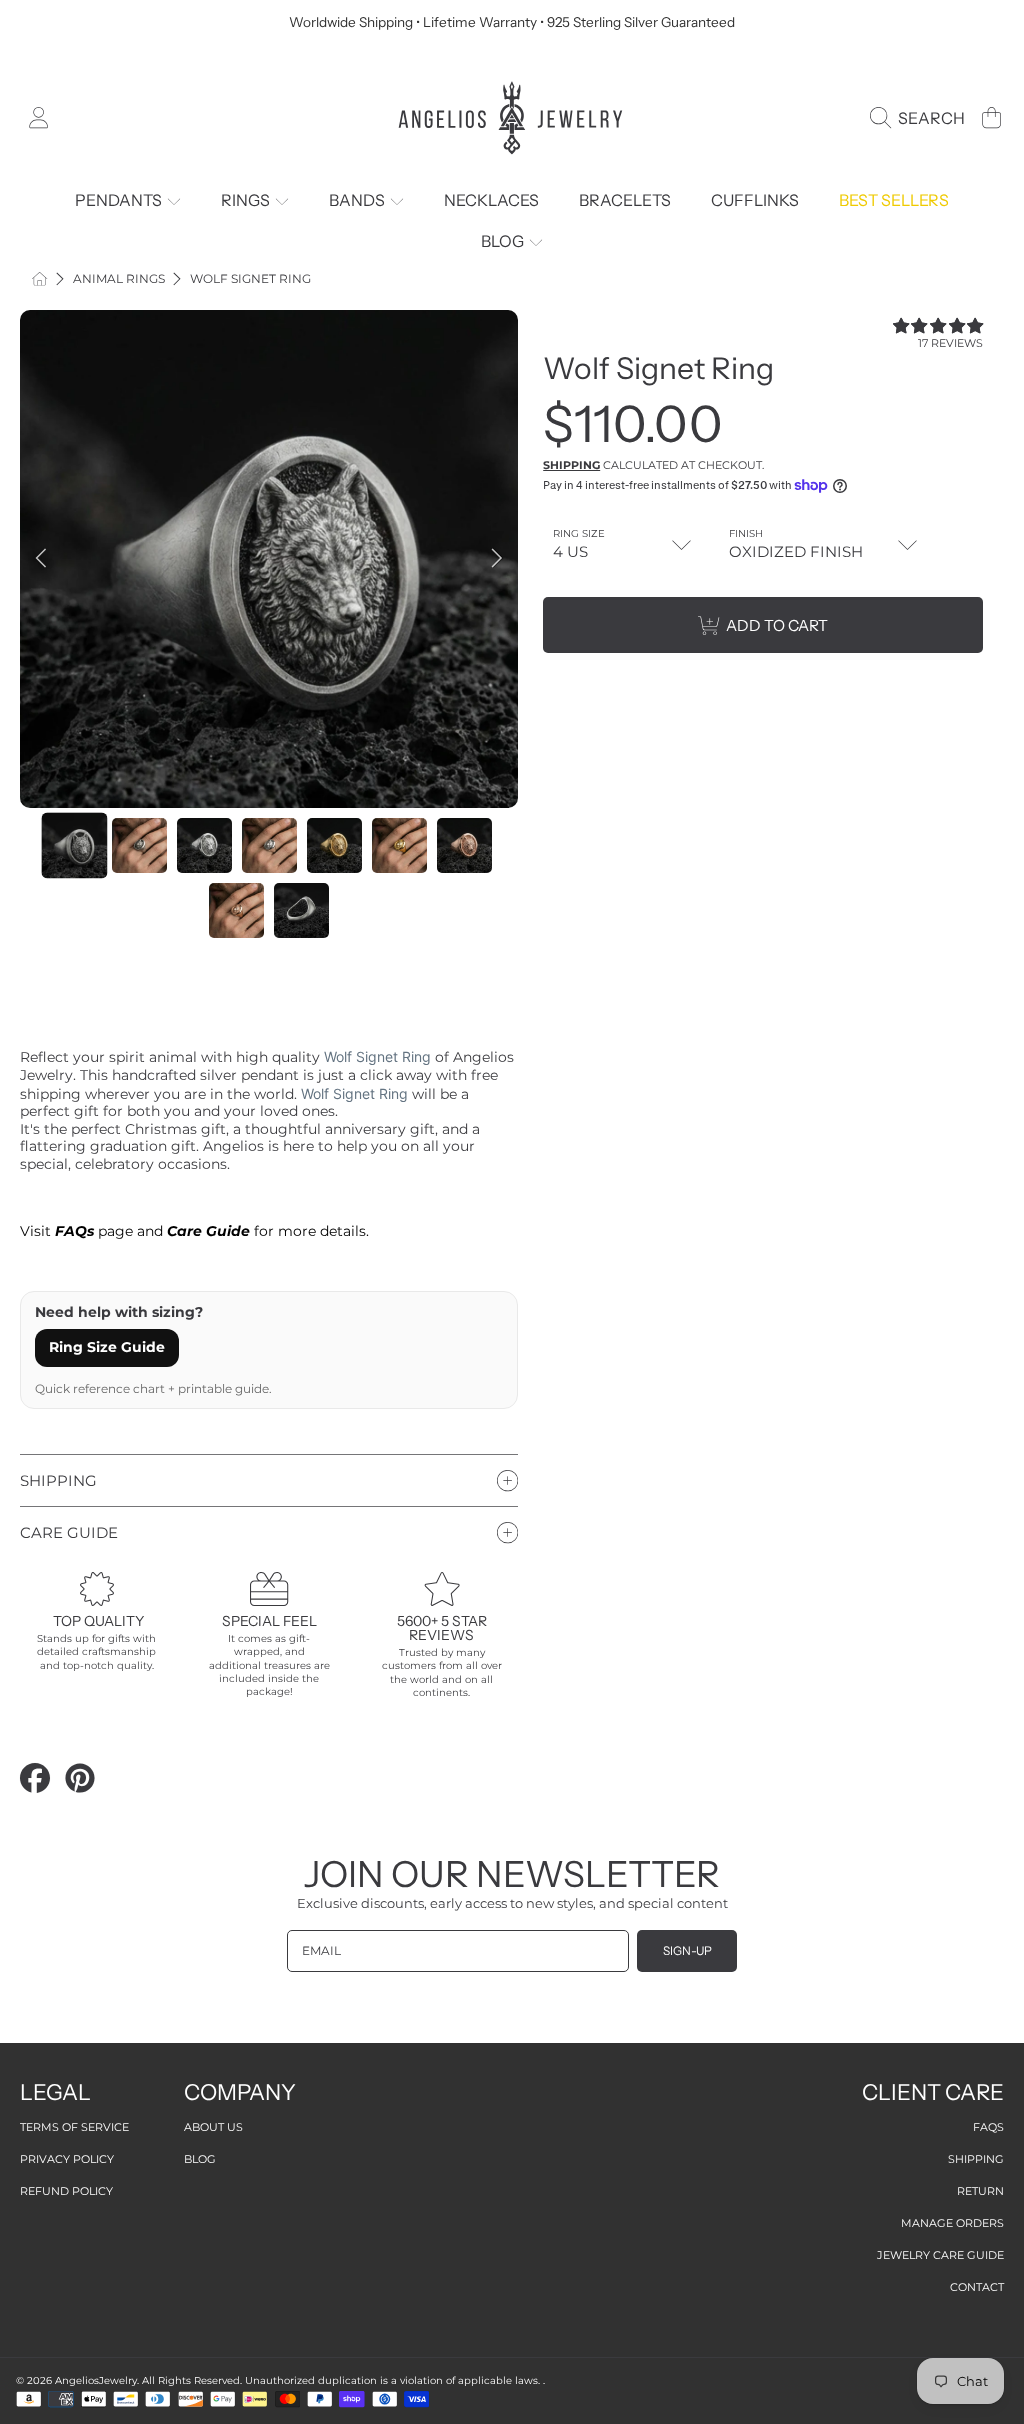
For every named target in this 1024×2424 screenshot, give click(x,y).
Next (497, 559)
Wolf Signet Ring (250, 279)
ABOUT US (213, 2127)
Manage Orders (952, 2223)
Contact (977, 2287)
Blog (200, 2159)
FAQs (988, 2127)
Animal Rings (119, 279)
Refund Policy (66, 2191)
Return (980, 2191)
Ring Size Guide (107, 1347)
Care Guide (208, 1231)
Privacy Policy (67, 2159)
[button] (921, 117)
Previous (41, 559)
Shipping (571, 465)
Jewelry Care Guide (940, 2255)
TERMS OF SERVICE (74, 2127)
